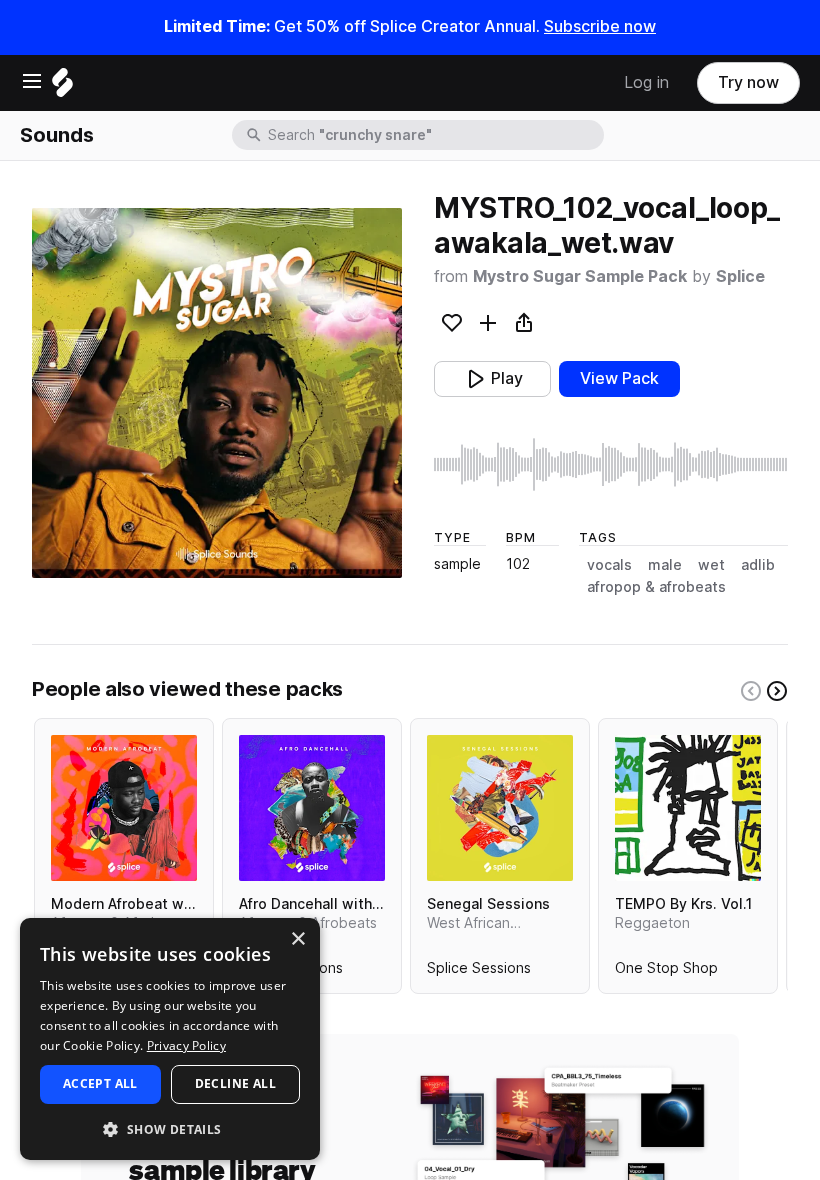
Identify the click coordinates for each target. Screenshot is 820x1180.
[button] (170, 1128)
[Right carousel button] (777, 691)
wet (711, 565)
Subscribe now (600, 26)
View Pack (619, 378)
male (665, 565)
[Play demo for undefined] (217, 393)
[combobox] (434, 135)
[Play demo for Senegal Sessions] (500, 808)
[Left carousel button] (751, 691)
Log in (646, 82)
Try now (748, 82)
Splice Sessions (479, 972)
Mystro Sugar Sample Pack (580, 276)
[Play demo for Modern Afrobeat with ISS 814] (124, 808)
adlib (758, 565)
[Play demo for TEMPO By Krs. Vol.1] (688, 808)
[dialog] (170, 1039)
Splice (740, 276)
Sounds (57, 135)
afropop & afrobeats (656, 587)
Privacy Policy (186, 1045)
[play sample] (611, 464)
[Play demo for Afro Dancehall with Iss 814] (312, 808)
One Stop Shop (666, 972)
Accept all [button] (100, 1083)
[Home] (62, 87)
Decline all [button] (235, 1083)
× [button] (297, 939)
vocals (609, 565)
